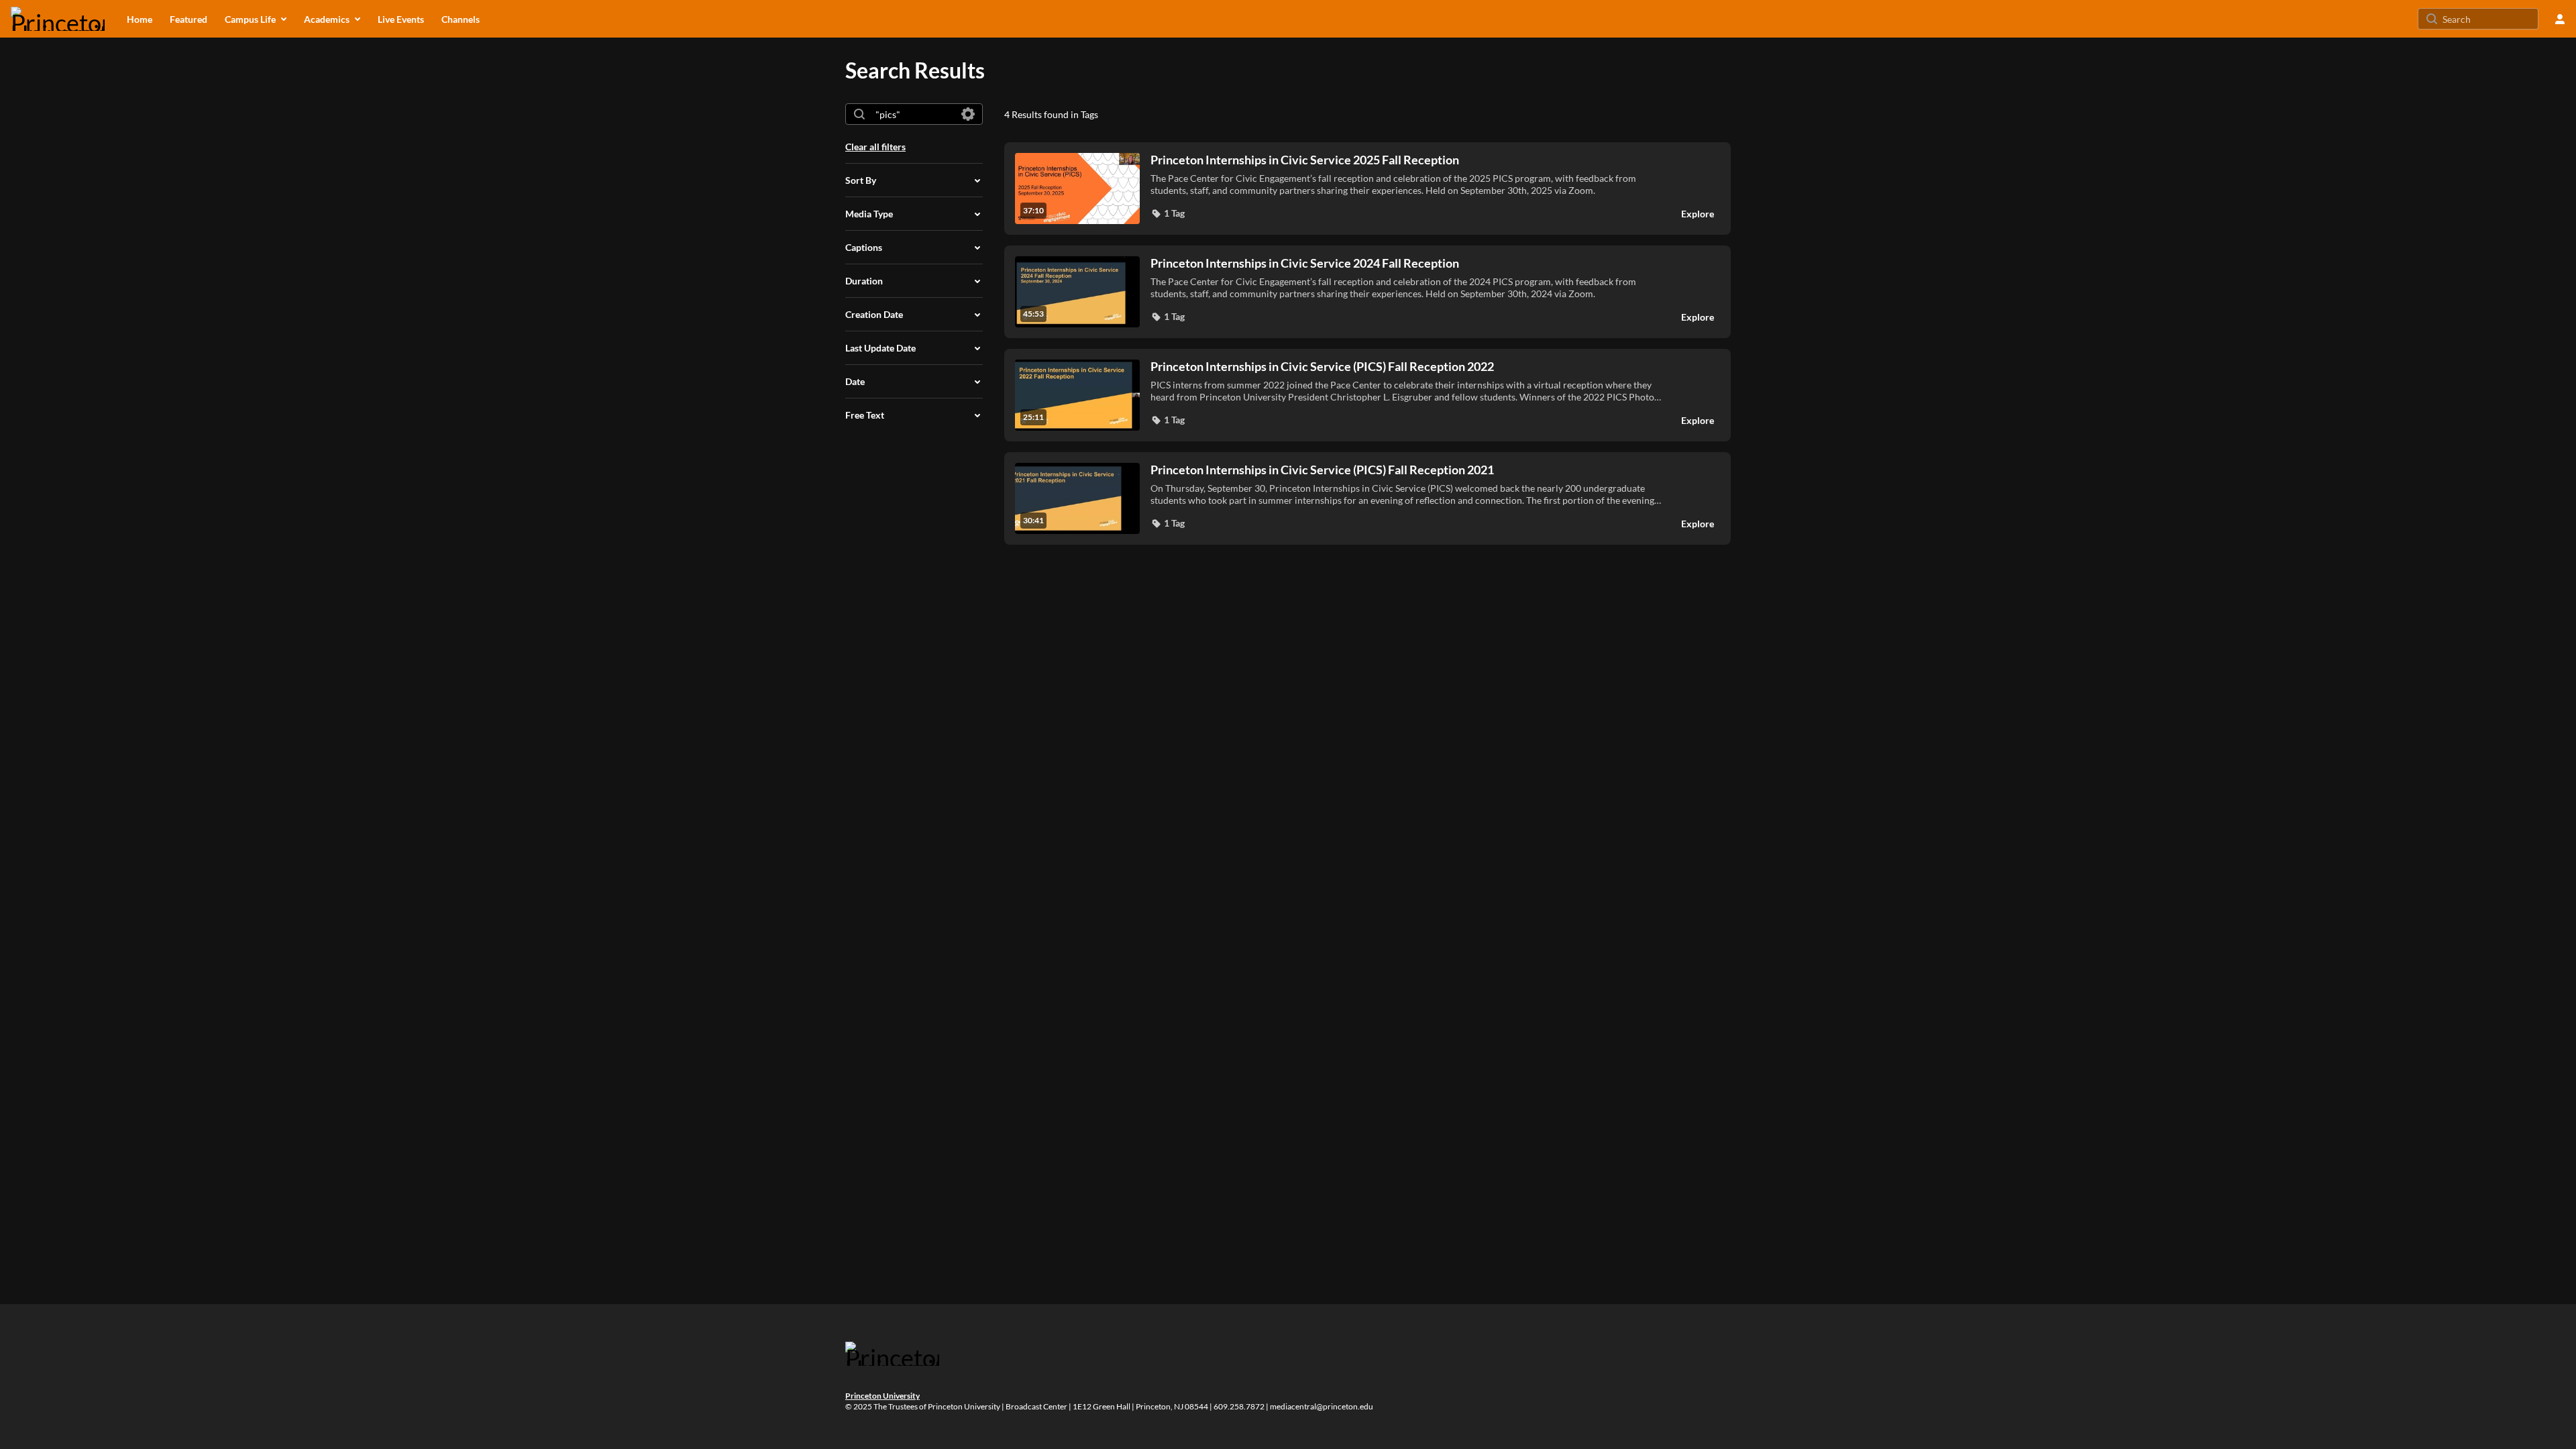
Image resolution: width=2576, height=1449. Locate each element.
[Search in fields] (968, 114)
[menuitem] (140, 19)
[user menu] (2560, 19)
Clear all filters (875, 147)
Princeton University (882, 1396)
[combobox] (913, 114)
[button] (1168, 213)
